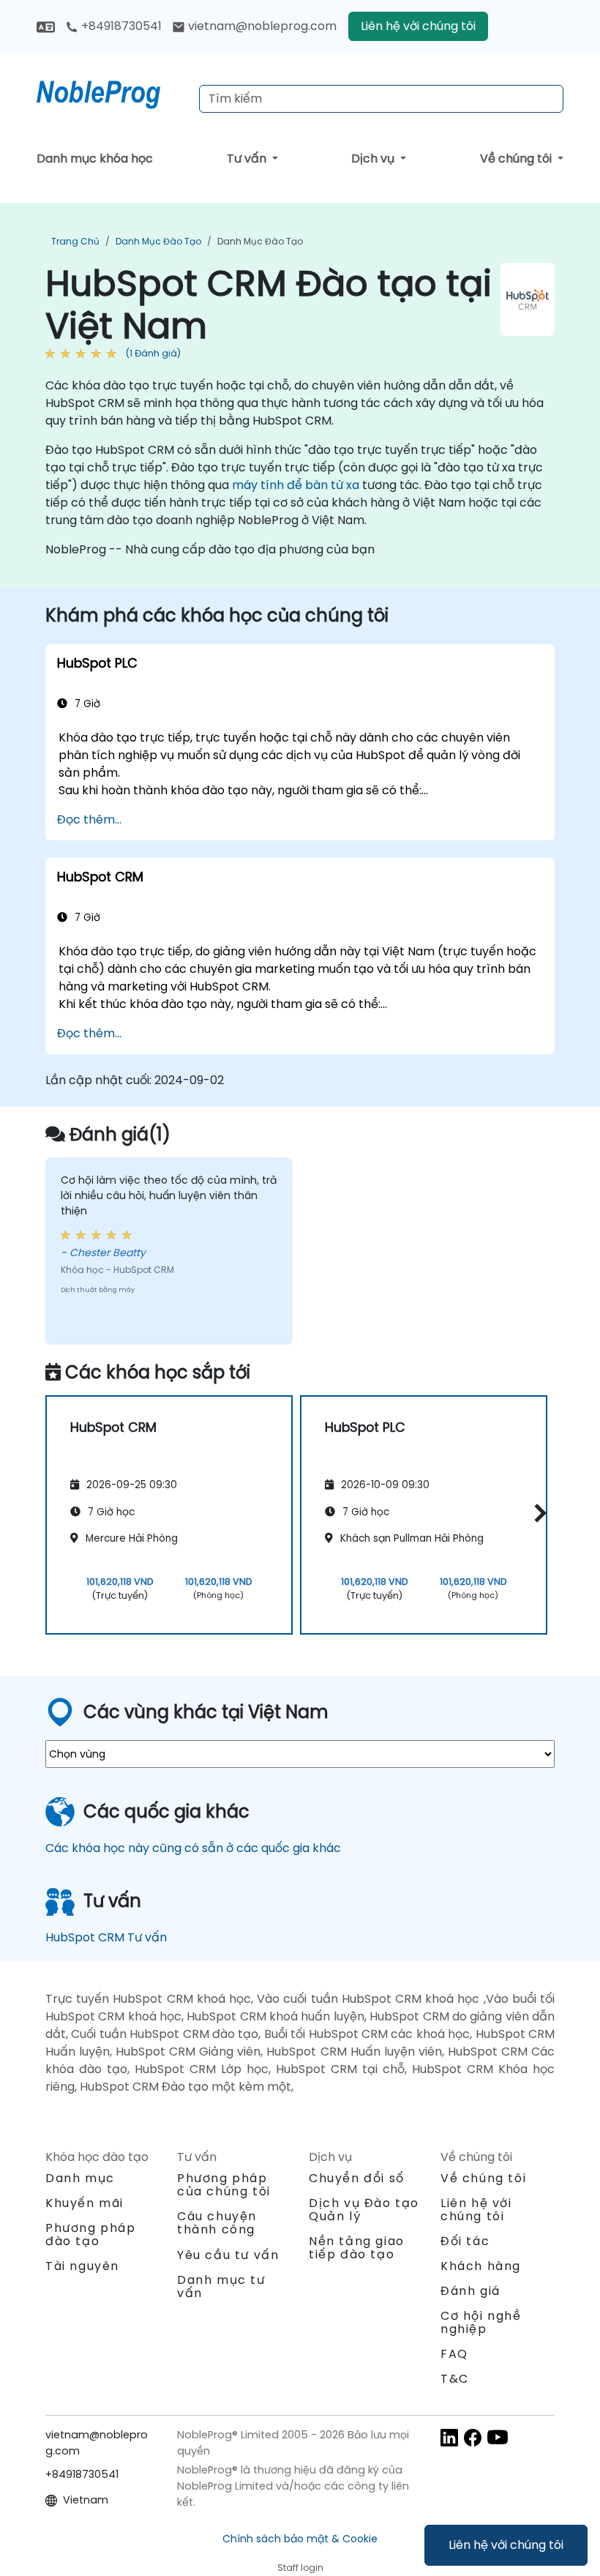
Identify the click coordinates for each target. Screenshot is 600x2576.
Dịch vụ (374, 158)
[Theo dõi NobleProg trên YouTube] (498, 2437)
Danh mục (80, 2178)
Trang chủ (75, 241)
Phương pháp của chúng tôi (224, 2185)
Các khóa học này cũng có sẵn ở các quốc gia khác (193, 1848)
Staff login (300, 2568)
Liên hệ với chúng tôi (506, 2545)
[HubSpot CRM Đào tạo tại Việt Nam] (112, 92)
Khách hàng (481, 2266)
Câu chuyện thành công (217, 2223)
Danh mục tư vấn (221, 2286)
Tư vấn (248, 158)
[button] (537, 1513)
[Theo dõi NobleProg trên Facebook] (473, 2437)
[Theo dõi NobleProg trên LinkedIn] (449, 2437)
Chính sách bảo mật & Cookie (300, 2539)
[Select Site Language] (46, 26)
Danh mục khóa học (95, 158)
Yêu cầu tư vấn (228, 2255)
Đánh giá (470, 2291)
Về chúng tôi (517, 158)
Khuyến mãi (85, 2203)
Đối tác (465, 2241)
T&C (455, 2379)
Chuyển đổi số (357, 2178)
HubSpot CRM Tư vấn (106, 1937)
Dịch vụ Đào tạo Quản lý (364, 2210)
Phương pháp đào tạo (91, 2235)
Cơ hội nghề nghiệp (481, 2322)
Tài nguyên (82, 2266)
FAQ (454, 2354)
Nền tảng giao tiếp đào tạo (357, 2248)
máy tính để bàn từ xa (296, 485)
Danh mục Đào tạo (158, 241)
